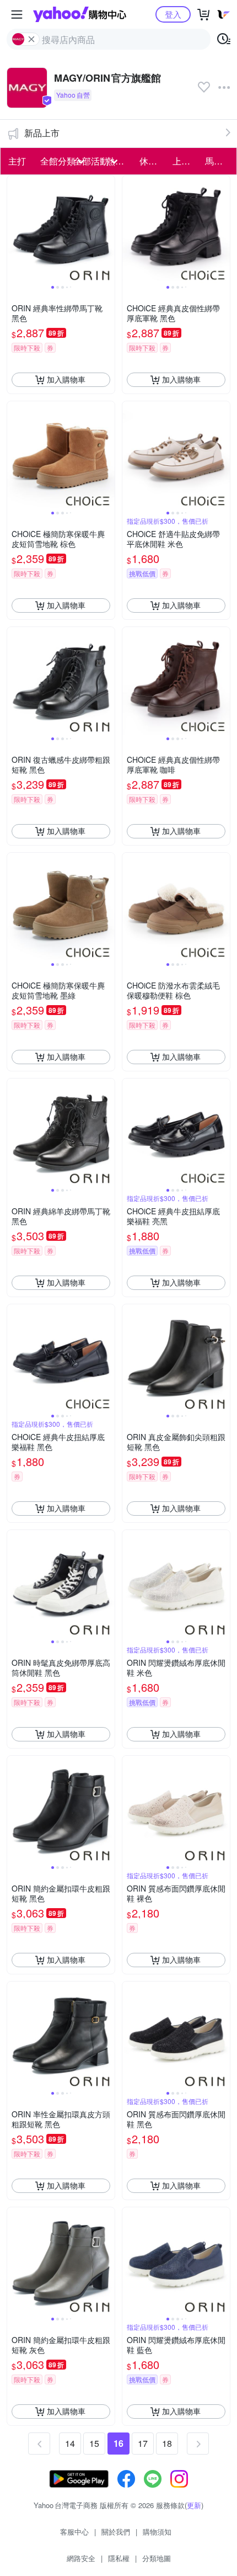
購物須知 (157, 2532)
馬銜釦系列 (218, 161)
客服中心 (74, 2532)
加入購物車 (66, 379)
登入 (173, 14)
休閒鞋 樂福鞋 (153, 161)
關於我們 (116, 2532)
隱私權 (119, 2558)
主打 (17, 161)
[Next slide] (107, 229)
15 (94, 2443)
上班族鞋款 (186, 161)
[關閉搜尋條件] (31, 39)
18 (167, 2443)
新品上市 (42, 133)
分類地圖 (157, 2558)
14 (70, 2443)
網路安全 (81, 2558)
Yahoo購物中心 (80, 14)
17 (143, 2443)
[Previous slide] (14, 229)
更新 (194, 2505)
